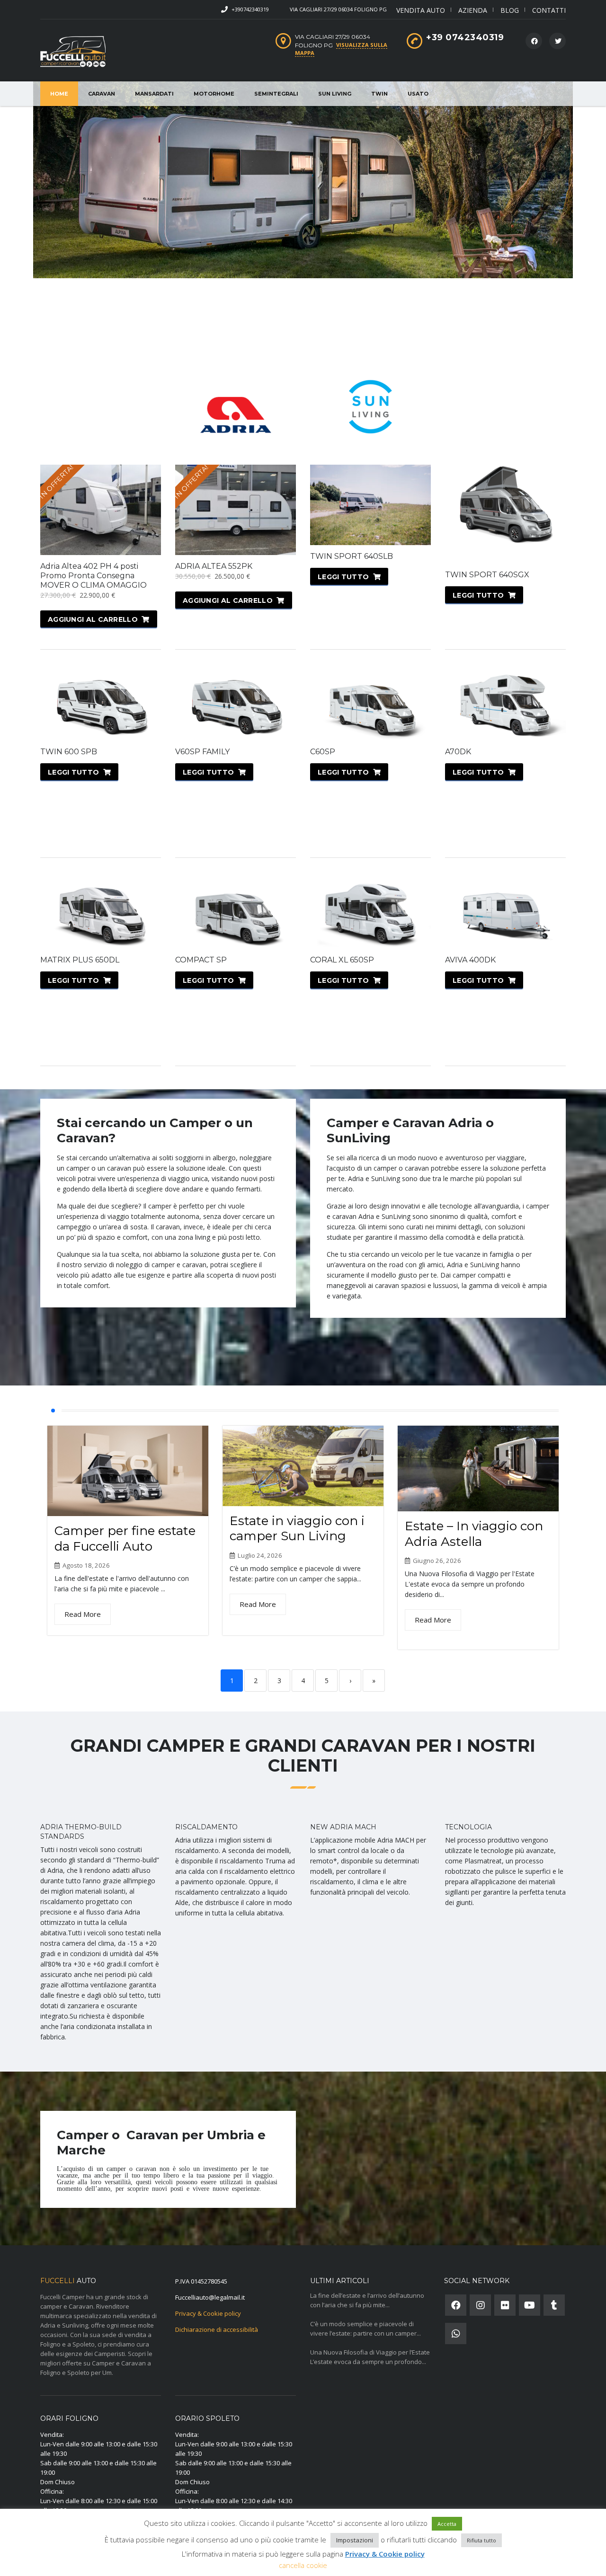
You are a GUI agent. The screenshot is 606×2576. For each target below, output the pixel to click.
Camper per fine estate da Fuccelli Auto (125, 1539)
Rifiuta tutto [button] (481, 2540)
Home (59, 94)
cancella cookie (303, 2565)
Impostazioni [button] (355, 2540)
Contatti (549, 10)
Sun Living (335, 94)
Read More (83, 1614)
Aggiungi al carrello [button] (93, 619)
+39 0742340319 (465, 37)
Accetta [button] (447, 2524)
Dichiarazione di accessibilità (217, 2329)
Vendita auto (421, 10)
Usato (418, 94)
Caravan (102, 94)
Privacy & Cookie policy (208, 2313)
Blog (510, 10)
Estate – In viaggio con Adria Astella (474, 1534)
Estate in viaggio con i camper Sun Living (297, 1529)
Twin (379, 94)
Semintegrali (276, 94)
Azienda (473, 10)
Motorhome (214, 94)
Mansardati (154, 94)
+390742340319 (250, 9)
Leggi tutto (343, 577)
